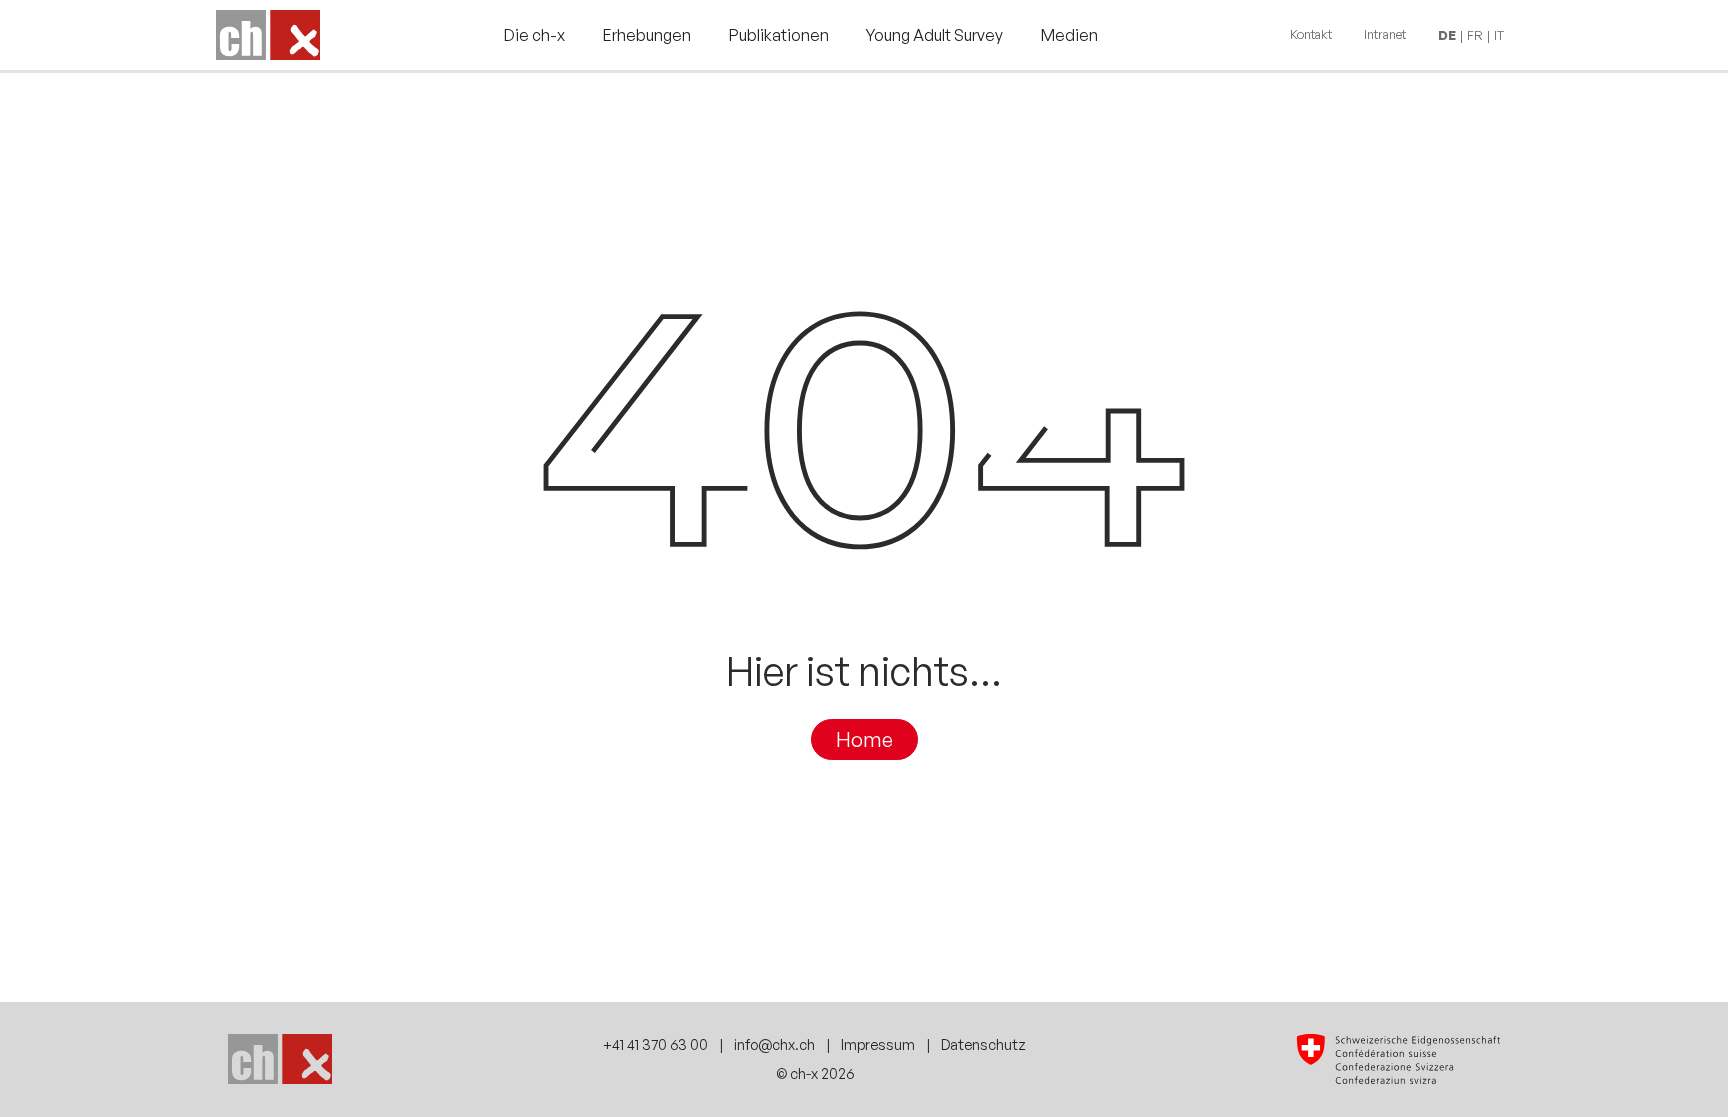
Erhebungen (647, 35)
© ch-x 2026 (815, 1073)
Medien (1069, 35)
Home (864, 740)
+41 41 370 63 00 (655, 1044)
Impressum (878, 1044)
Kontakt (1311, 34)
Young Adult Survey (934, 35)
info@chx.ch (774, 1044)
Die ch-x (534, 35)
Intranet (1385, 34)
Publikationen (779, 35)
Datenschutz (983, 1044)
